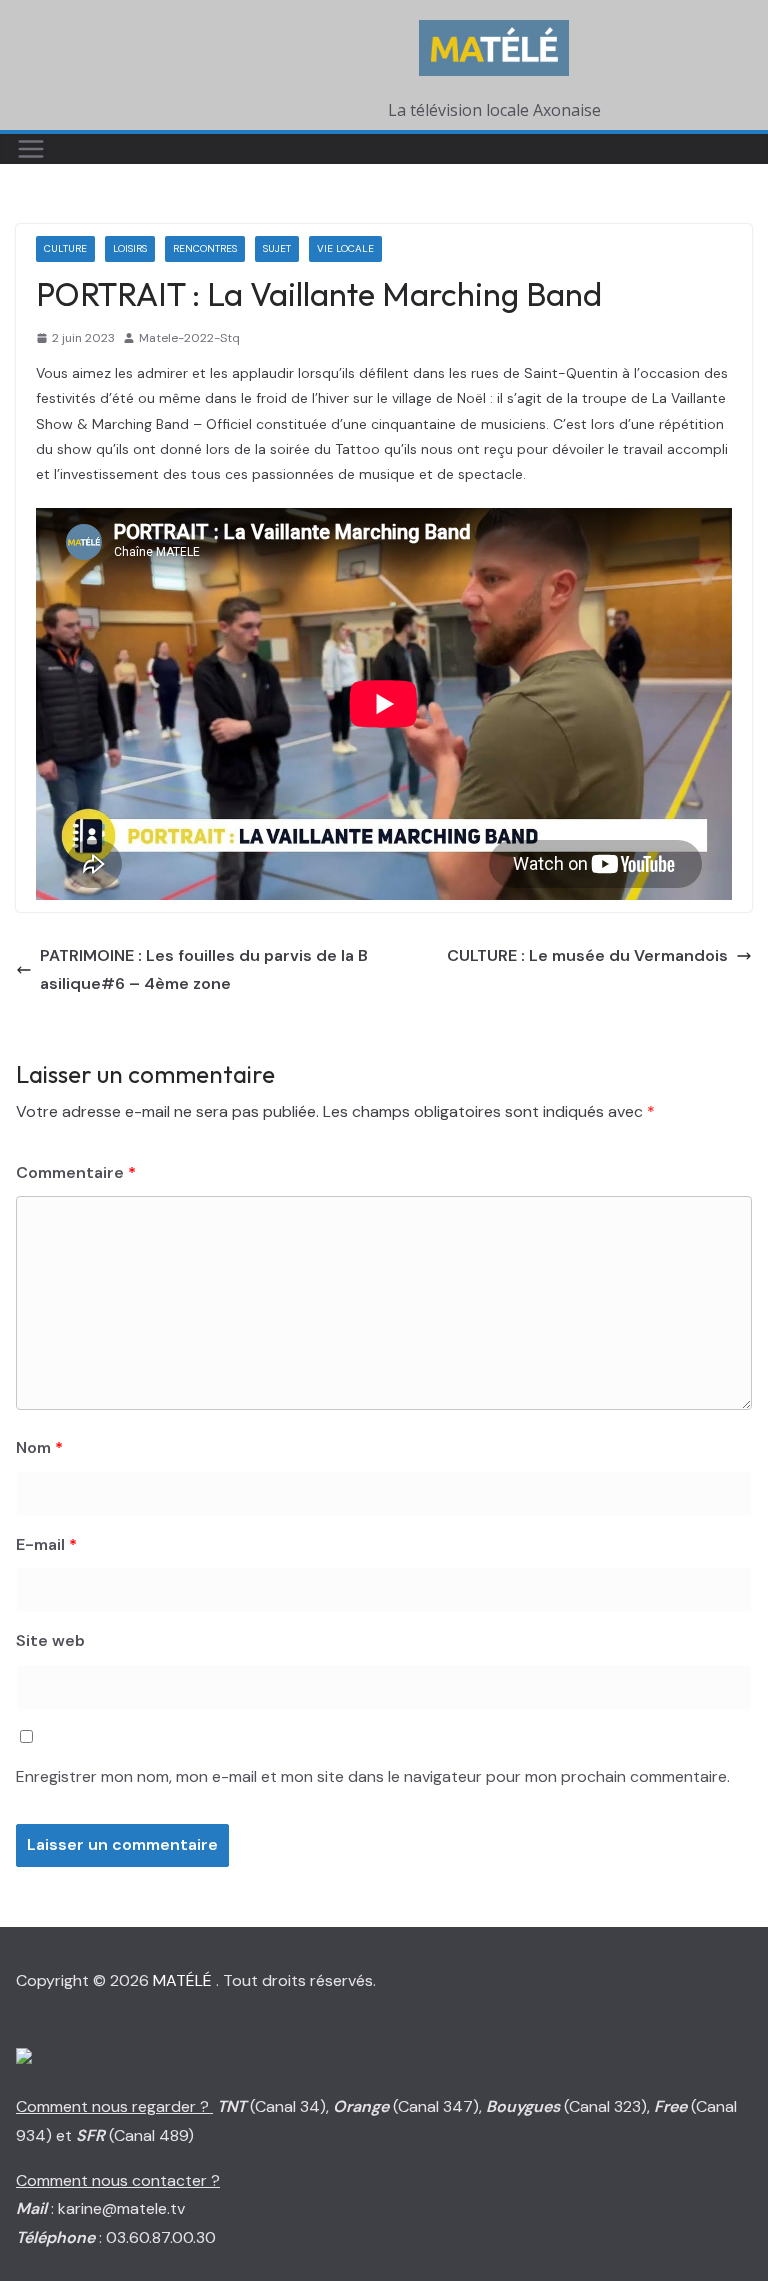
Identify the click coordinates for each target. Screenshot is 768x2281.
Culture (65, 248)
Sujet (277, 248)
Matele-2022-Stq (189, 338)
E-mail (46, 1544)
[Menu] (31, 149)
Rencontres (205, 248)
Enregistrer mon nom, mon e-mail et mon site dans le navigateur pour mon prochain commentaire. (373, 1776)
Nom (39, 1447)
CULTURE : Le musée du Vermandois (587, 955)
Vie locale (345, 248)
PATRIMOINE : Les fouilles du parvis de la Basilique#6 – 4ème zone (204, 970)
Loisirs (130, 248)
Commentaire (76, 1172)
